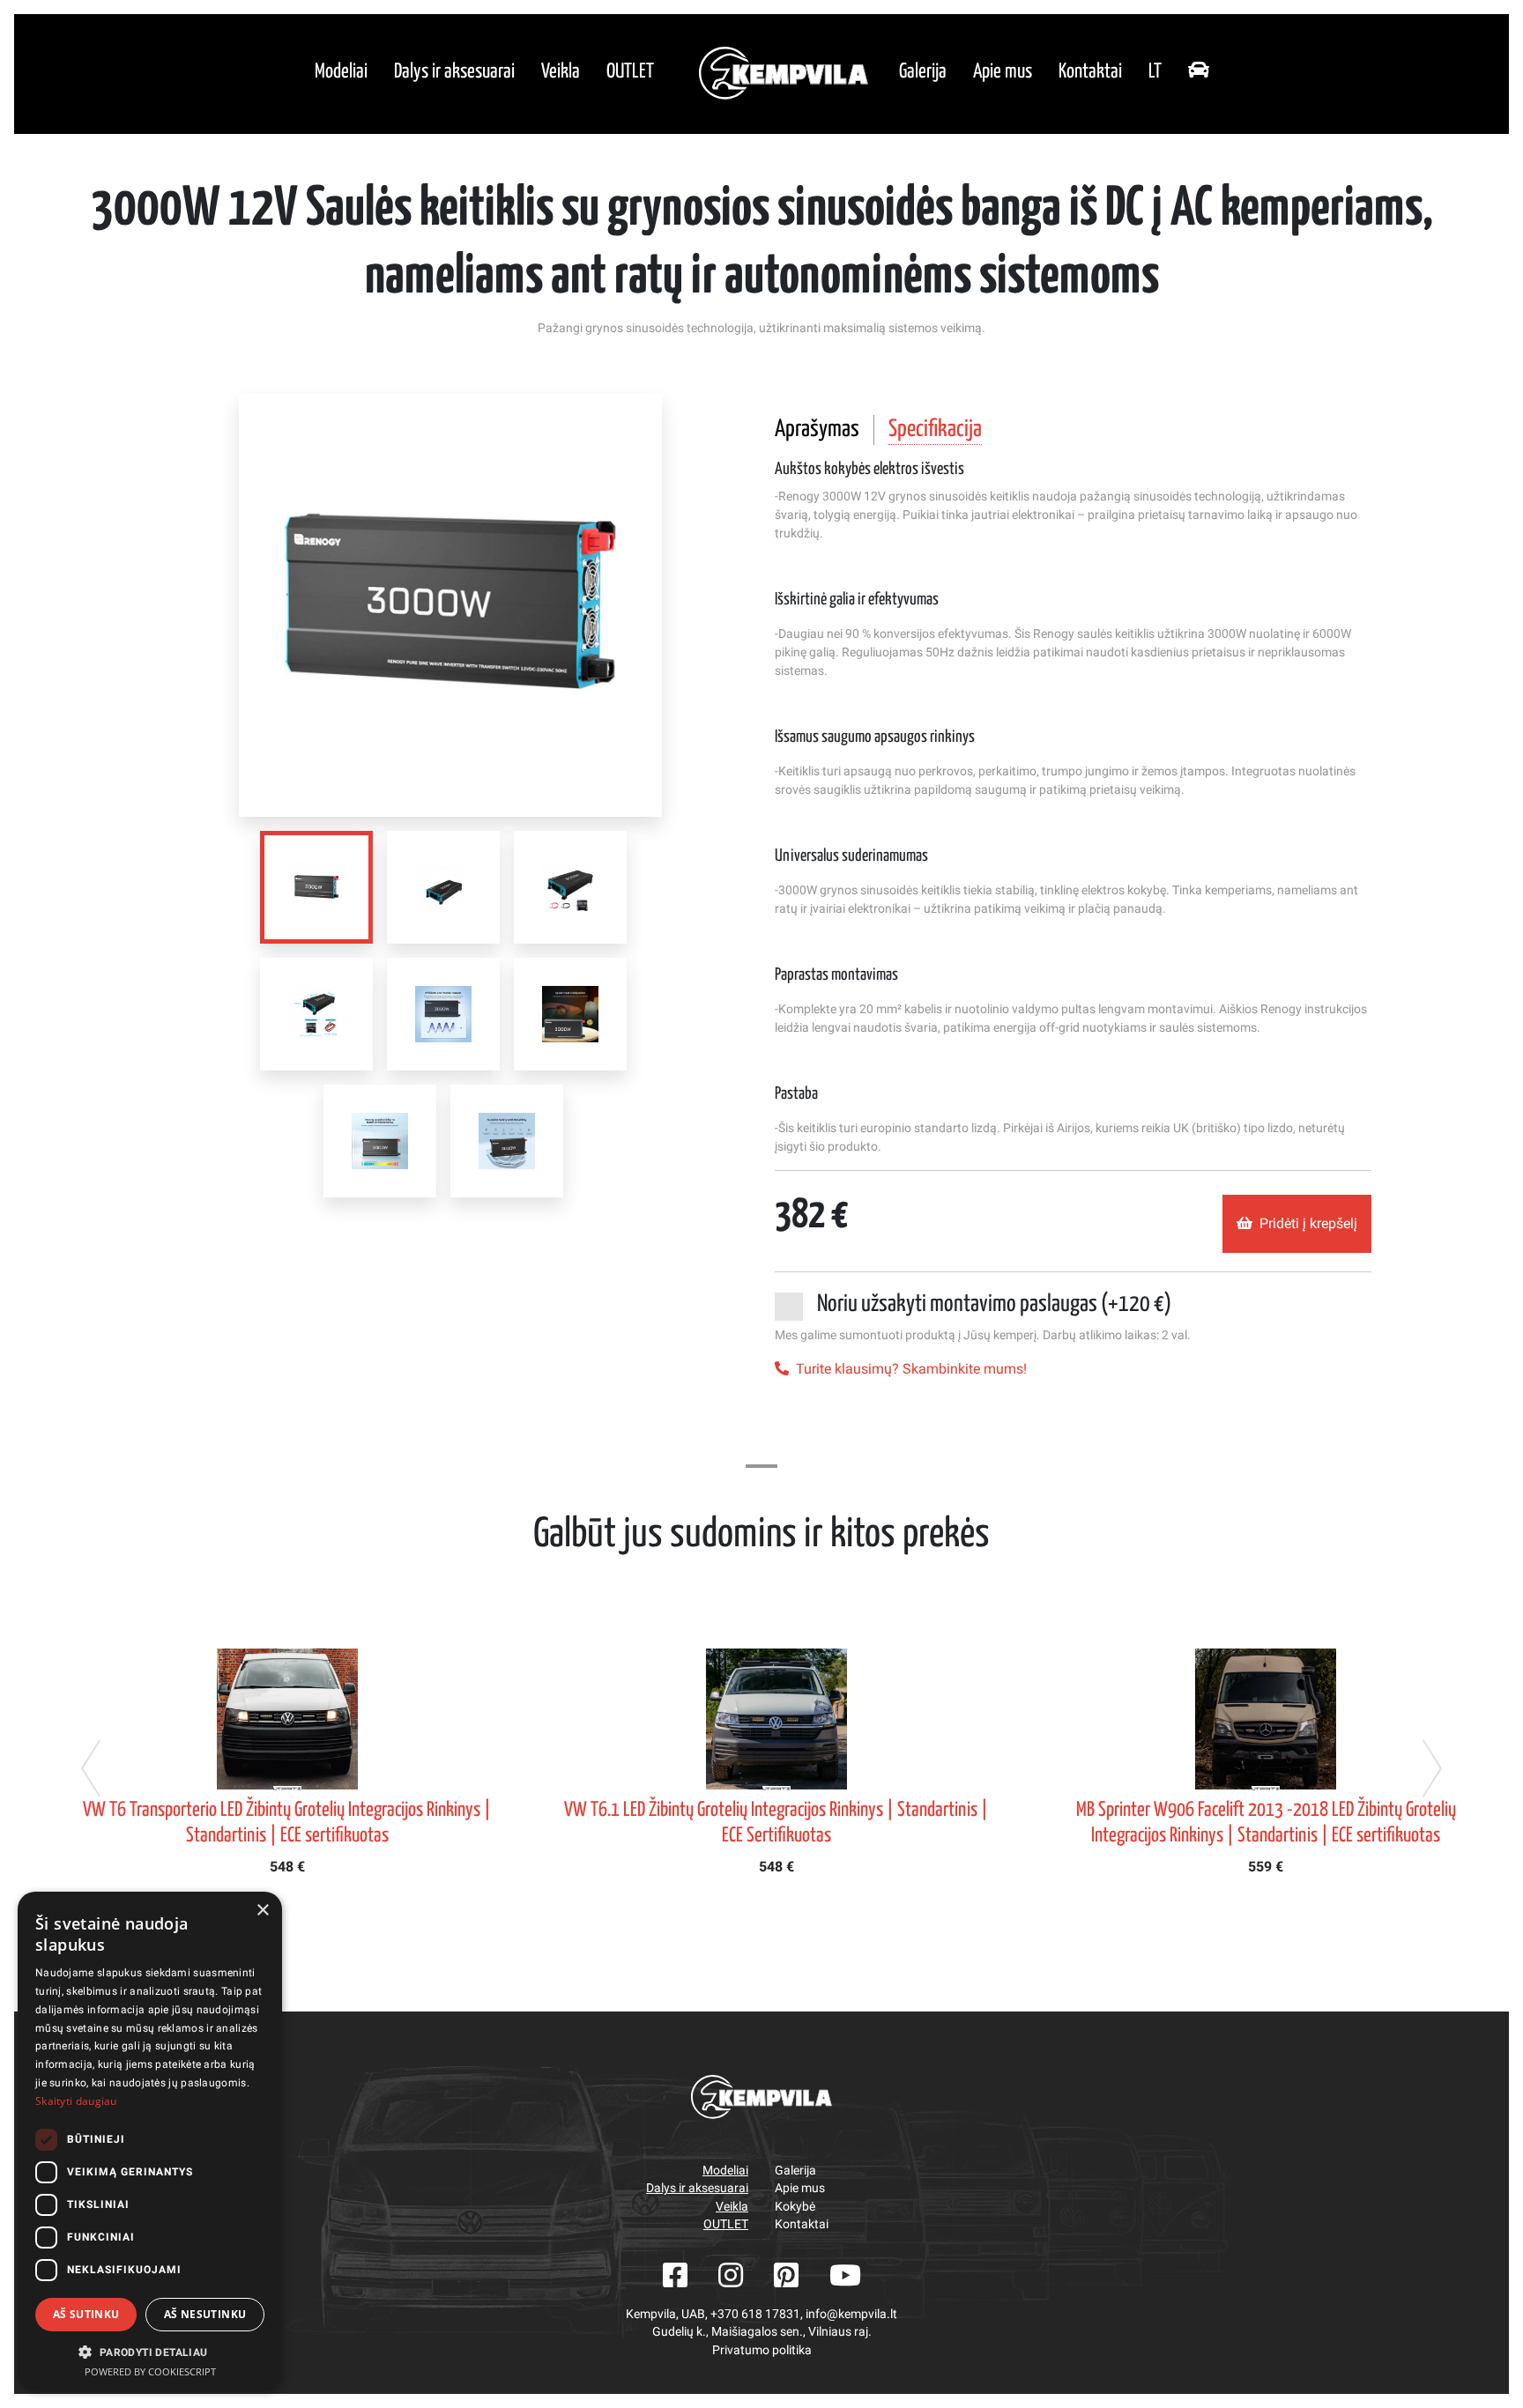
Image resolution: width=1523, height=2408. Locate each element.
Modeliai (341, 72)
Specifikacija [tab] (935, 430)
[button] (150, 2352)
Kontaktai (1090, 72)
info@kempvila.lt (851, 2314)
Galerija (923, 72)
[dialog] (150, 2141)
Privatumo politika (762, 2350)
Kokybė (795, 2206)
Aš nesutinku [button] (205, 2314)
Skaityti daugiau (76, 2101)
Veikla (561, 72)
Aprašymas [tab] (817, 430)
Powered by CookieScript (150, 2371)
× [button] (262, 1911)
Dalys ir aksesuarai (454, 72)
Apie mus (1003, 72)
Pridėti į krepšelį (1308, 1223)
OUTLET (630, 72)
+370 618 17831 (755, 2314)
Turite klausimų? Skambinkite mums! (911, 1369)
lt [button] (1155, 72)
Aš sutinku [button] (86, 2314)
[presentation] (91, 1768)
